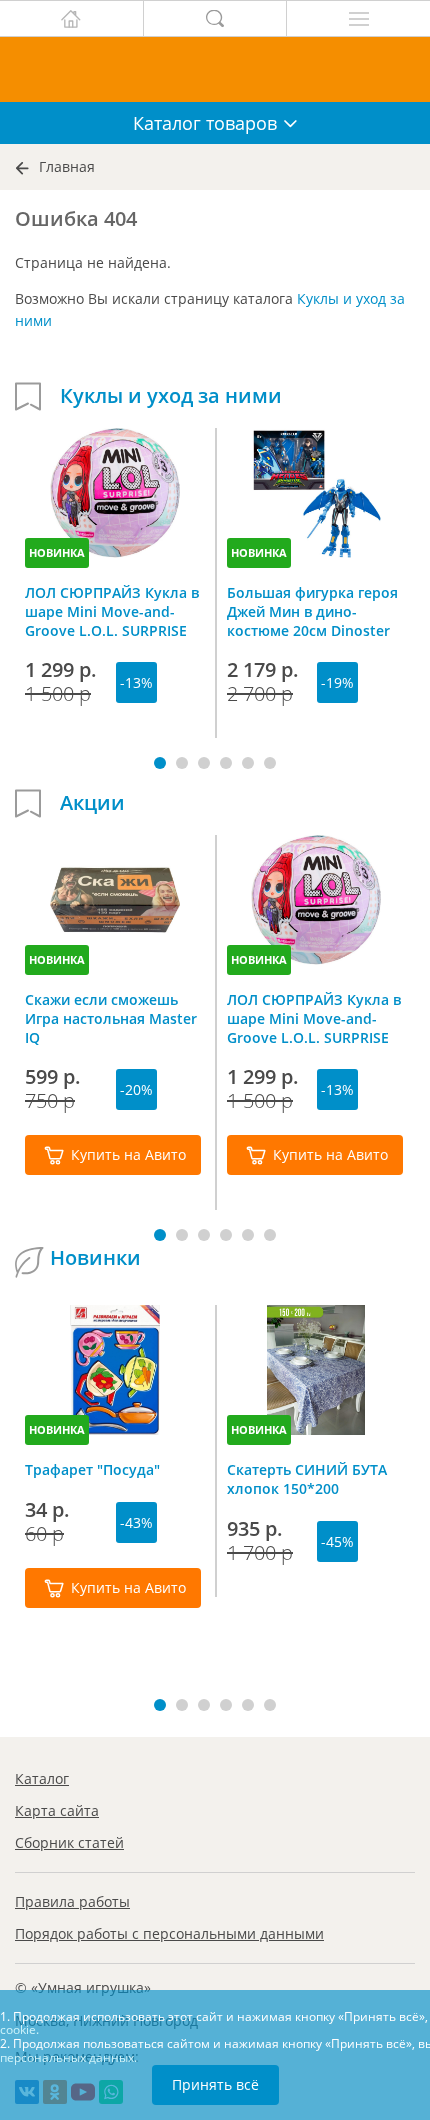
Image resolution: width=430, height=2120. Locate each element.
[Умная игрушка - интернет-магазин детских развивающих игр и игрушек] (215, 69)
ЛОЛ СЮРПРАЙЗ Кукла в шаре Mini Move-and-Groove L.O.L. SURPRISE (112, 611)
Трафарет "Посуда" (92, 1469)
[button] (160, 763)
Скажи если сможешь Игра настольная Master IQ (111, 1018)
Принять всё (215, 2084)
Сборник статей (69, 1842)
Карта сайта (57, 1810)
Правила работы (72, 1901)
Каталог (42, 1778)
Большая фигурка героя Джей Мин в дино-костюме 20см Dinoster (312, 611)
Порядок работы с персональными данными (169, 1933)
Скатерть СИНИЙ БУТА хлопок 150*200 (307, 1479)
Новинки (95, 1258)
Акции (92, 803)
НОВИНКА (57, 552)
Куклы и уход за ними (171, 396)
